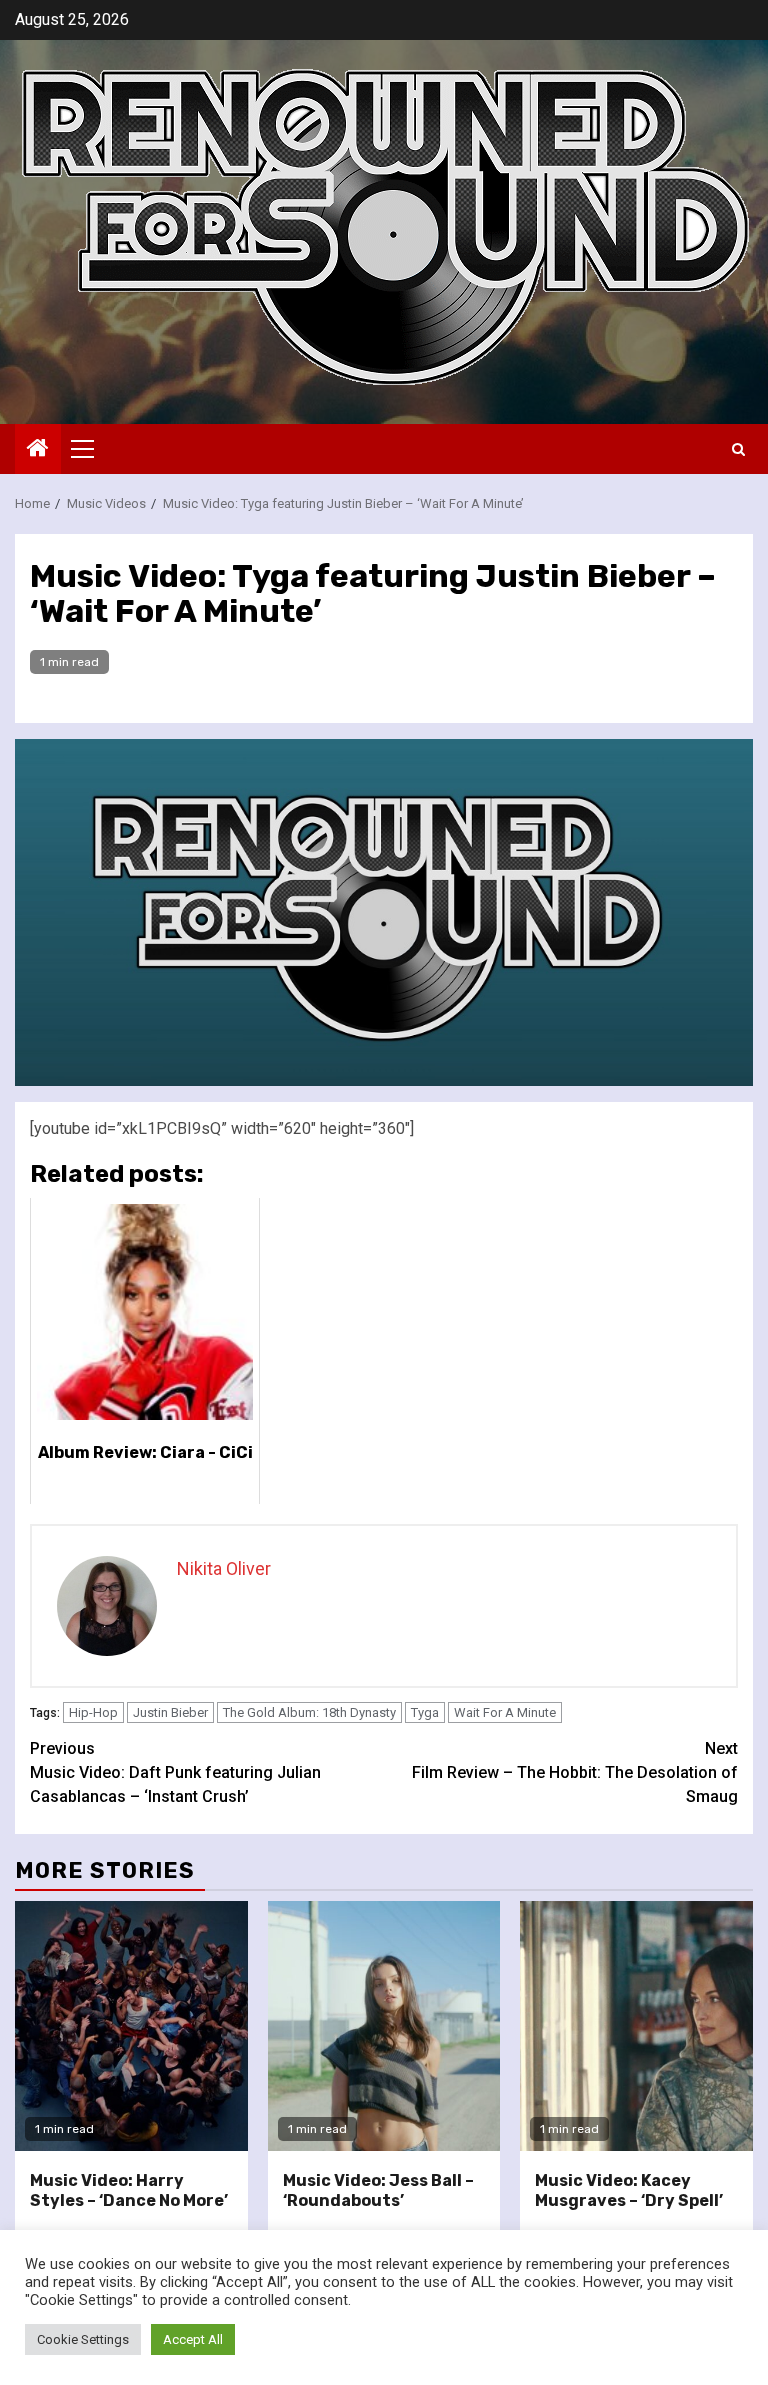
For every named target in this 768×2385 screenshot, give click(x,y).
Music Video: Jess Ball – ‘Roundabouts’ (378, 2191)
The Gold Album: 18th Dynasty (309, 1712)
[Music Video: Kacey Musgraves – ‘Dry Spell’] (636, 2026)
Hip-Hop (93, 1712)
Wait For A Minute (505, 1712)
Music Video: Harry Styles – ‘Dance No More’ (129, 2191)
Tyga (425, 1712)
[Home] (38, 450)
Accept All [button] (193, 2339)
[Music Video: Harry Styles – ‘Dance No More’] (131, 2026)
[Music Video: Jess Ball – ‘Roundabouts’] (384, 2026)
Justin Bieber (170, 1712)
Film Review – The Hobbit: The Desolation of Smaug (575, 1772)
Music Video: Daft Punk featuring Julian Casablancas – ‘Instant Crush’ (175, 1772)
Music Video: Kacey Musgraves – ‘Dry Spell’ (629, 2191)
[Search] (738, 449)
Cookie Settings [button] (83, 2339)
